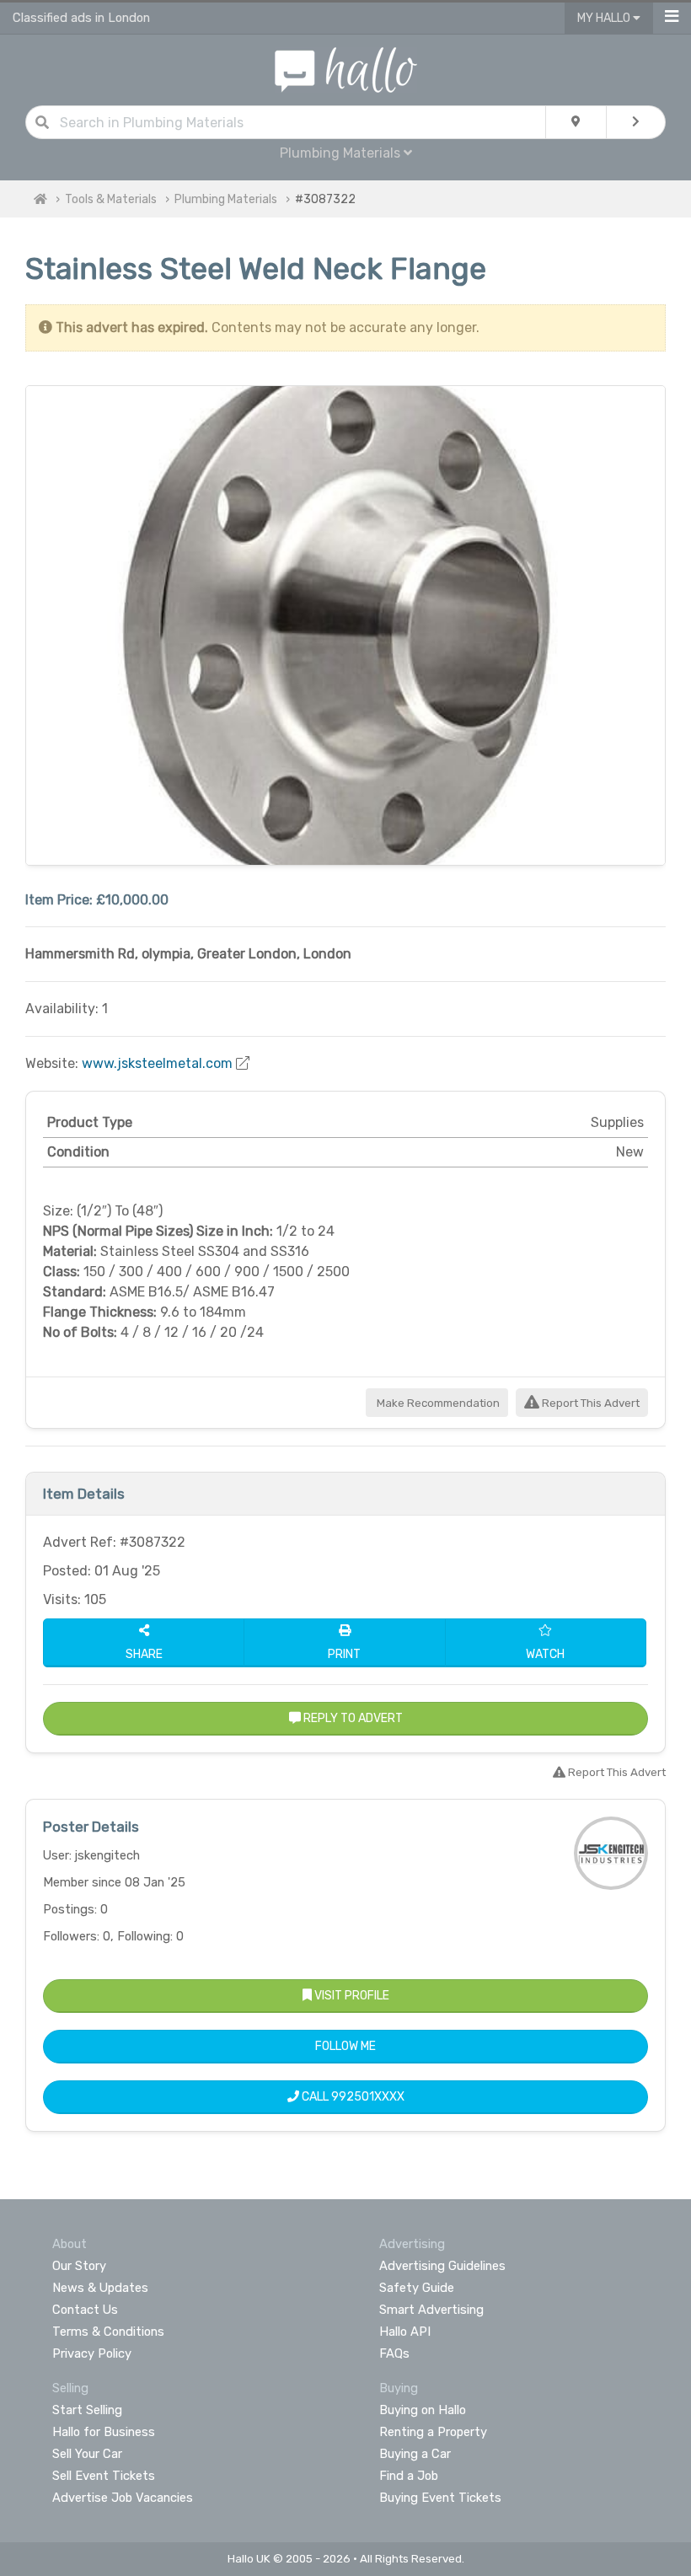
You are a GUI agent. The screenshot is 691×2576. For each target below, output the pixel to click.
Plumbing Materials (226, 199)
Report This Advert (589, 1403)
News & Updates (100, 2288)
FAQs (394, 2353)
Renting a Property (433, 2432)
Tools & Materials (111, 199)
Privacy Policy (92, 2353)
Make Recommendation (437, 1403)
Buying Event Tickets (440, 2498)
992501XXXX (368, 2097)
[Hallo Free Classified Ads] (346, 69)
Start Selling (87, 2410)
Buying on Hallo (423, 2410)
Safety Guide (417, 2288)
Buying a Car (415, 2454)
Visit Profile (351, 1996)
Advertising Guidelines (442, 2266)
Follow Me (345, 2046)
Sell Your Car (87, 2454)
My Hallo (605, 18)
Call (352, 2097)
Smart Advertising (431, 2310)
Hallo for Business (104, 2432)
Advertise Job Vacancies (123, 2498)
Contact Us (85, 2310)
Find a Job (409, 2476)
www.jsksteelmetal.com (157, 1063)
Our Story (79, 2266)
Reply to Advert (352, 1718)
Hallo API (405, 2332)
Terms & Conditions (108, 2332)
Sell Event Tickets (104, 2476)
